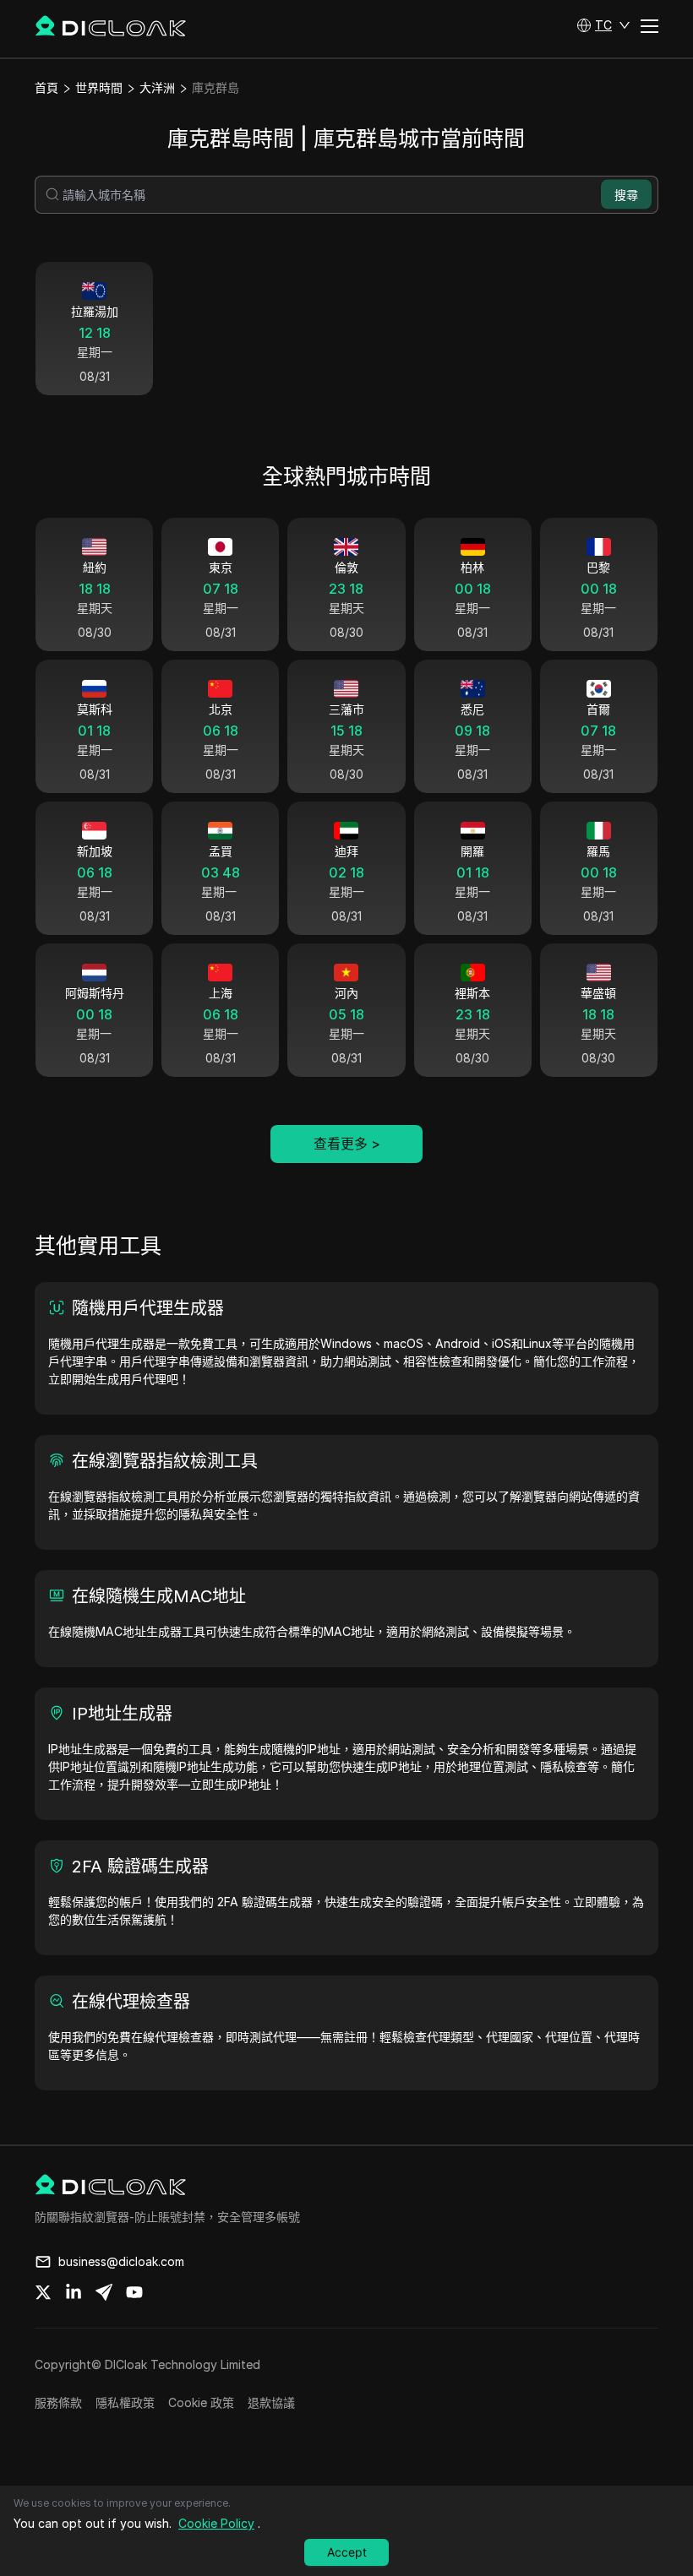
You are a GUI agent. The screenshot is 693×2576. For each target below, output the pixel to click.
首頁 (46, 87)
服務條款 (58, 2402)
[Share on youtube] (134, 2292)
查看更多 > (347, 1144)
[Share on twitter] (43, 2292)
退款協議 (271, 2402)
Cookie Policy (216, 2523)
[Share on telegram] (104, 2292)
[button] (603, 25)
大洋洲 (157, 87)
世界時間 (99, 87)
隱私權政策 (125, 2402)
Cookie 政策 (201, 2402)
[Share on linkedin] (74, 2292)
